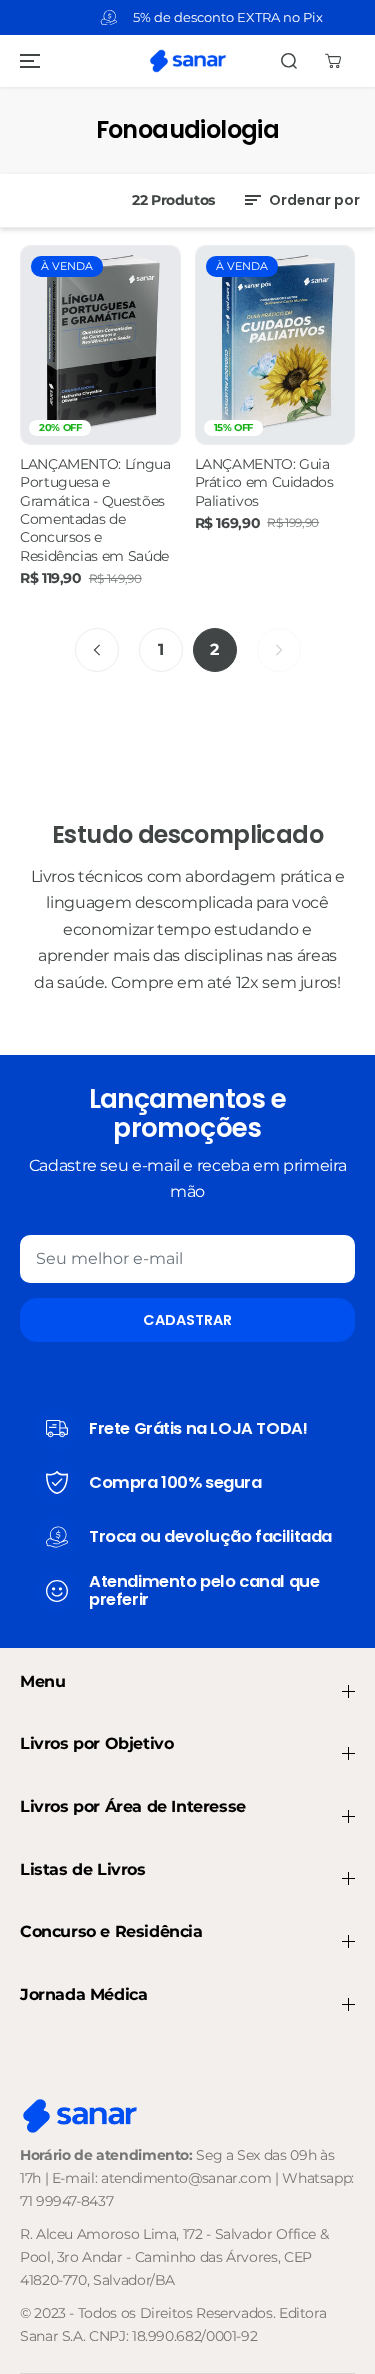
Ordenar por (313, 200)
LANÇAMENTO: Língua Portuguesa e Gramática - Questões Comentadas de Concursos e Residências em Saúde (95, 510)
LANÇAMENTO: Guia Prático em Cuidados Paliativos (264, 482)
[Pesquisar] (289, 61)
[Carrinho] (333, 61)
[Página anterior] (97, 650)
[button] (27, 61)
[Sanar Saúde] (188, 61)
